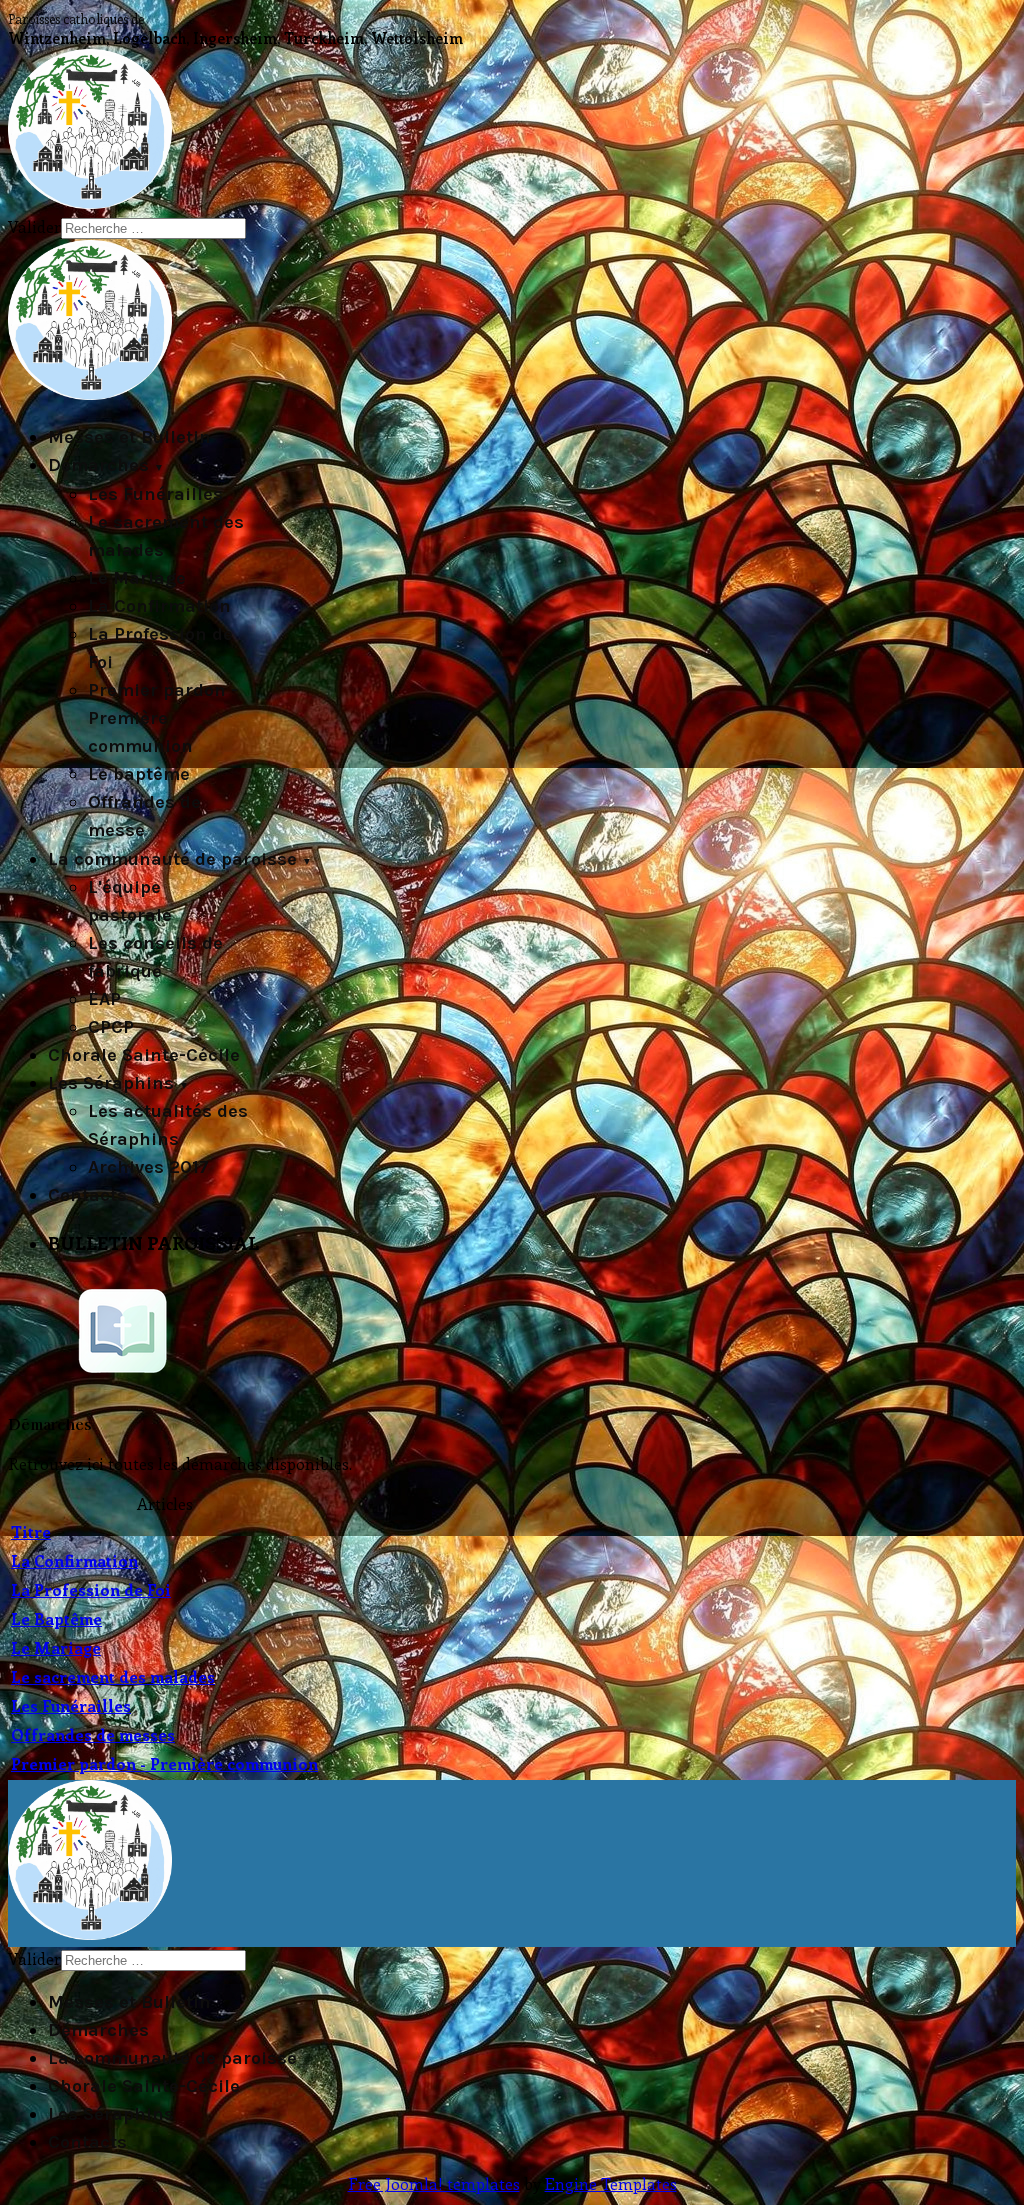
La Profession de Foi (91, 1589)
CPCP (111, 1027)
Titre (31, 1531)
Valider (34, 226)
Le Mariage (137, 578)
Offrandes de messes (93, 1734)
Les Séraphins (111, 1083)
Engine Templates (611, 2183)
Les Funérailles (155, 494)
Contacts (87, 1195)
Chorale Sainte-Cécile (144, 1055)
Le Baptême (56, 1618)
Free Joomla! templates (434, 2183)
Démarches (98, 465)
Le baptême (139, 774)
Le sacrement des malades (113, 1676)
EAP (104, 999)
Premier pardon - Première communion (163, 718)
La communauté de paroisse (172, 859)
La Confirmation (159, 606)
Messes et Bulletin (129, 437)
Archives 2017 (148, 1167)
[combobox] (153, 228)
